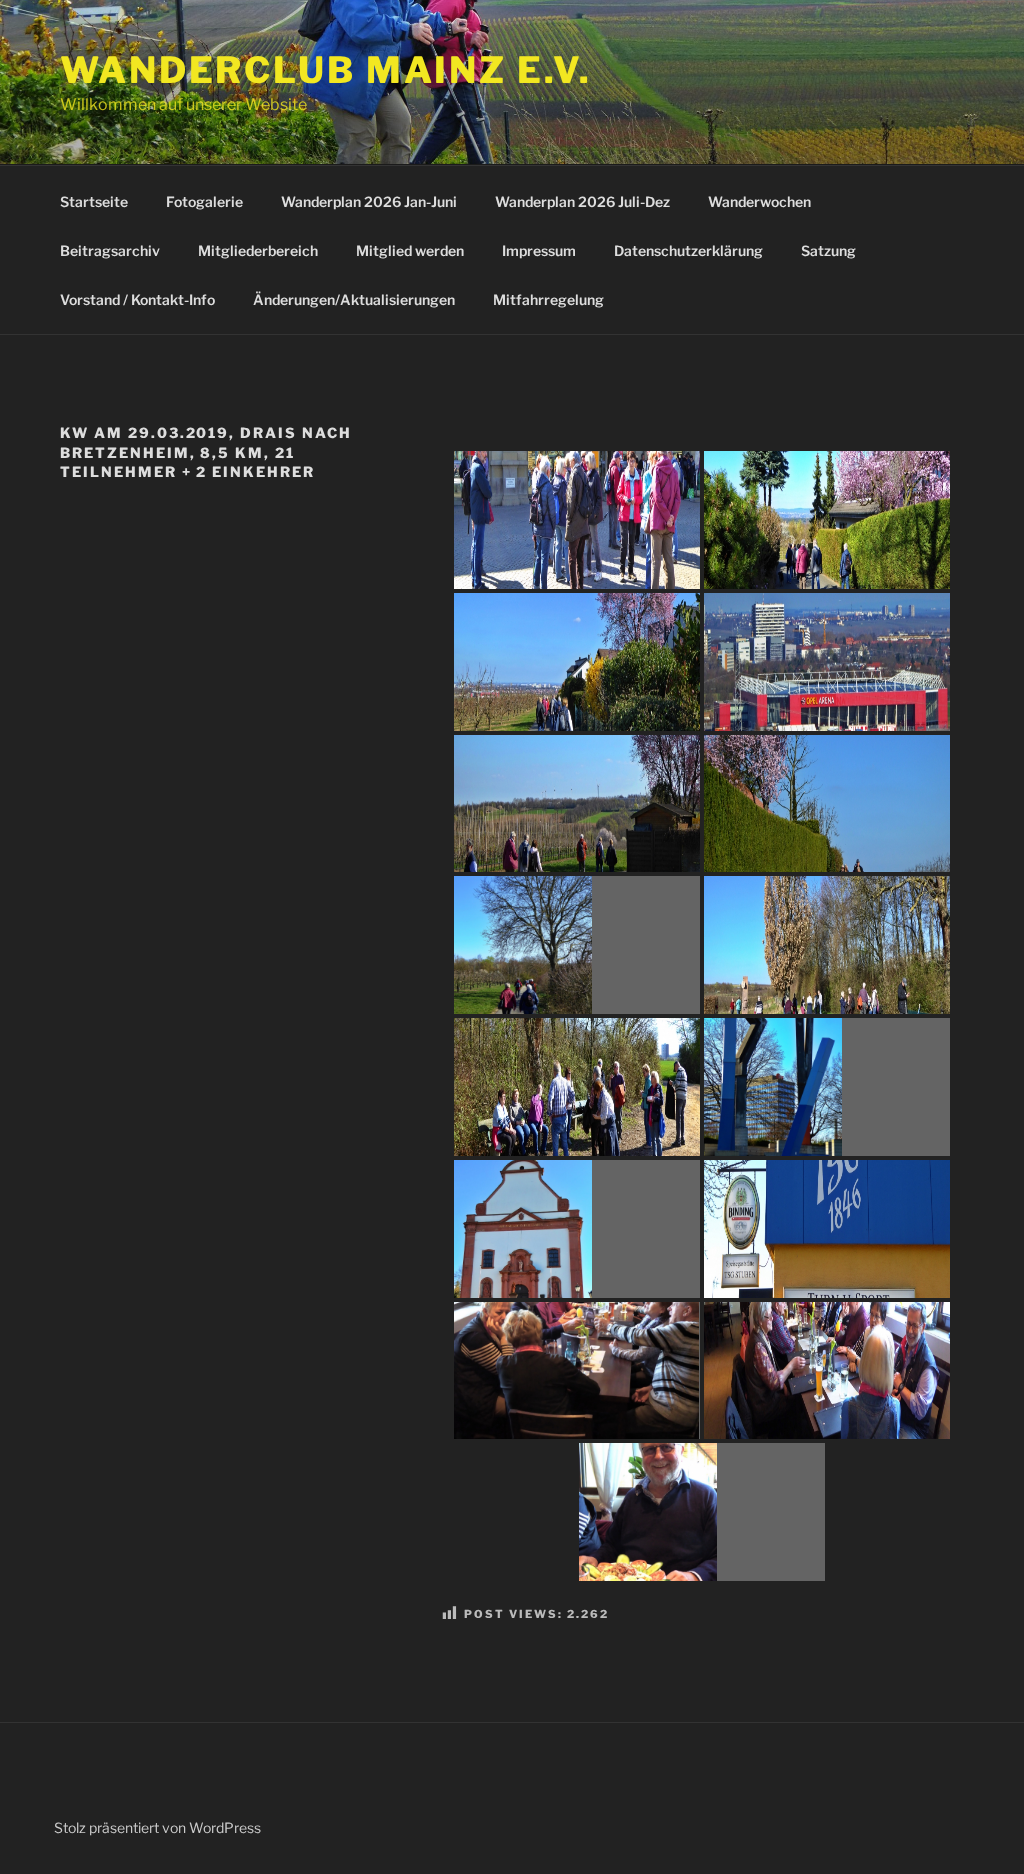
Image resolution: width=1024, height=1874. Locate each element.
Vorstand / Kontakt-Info (137, 299)
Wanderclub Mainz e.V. (325, 70)
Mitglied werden (410, 250)
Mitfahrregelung (548, 299)
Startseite (94, 201)
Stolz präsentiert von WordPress (157, 1827)
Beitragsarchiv (110, 250)
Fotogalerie (204, 201)
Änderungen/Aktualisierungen (354, 299)
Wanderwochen (759, 201)
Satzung (828, 250)
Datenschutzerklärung (688, 250)
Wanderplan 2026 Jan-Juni (369, 201)
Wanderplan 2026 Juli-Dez (582, 201)
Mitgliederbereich (258, 250)
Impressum (539, 250)
